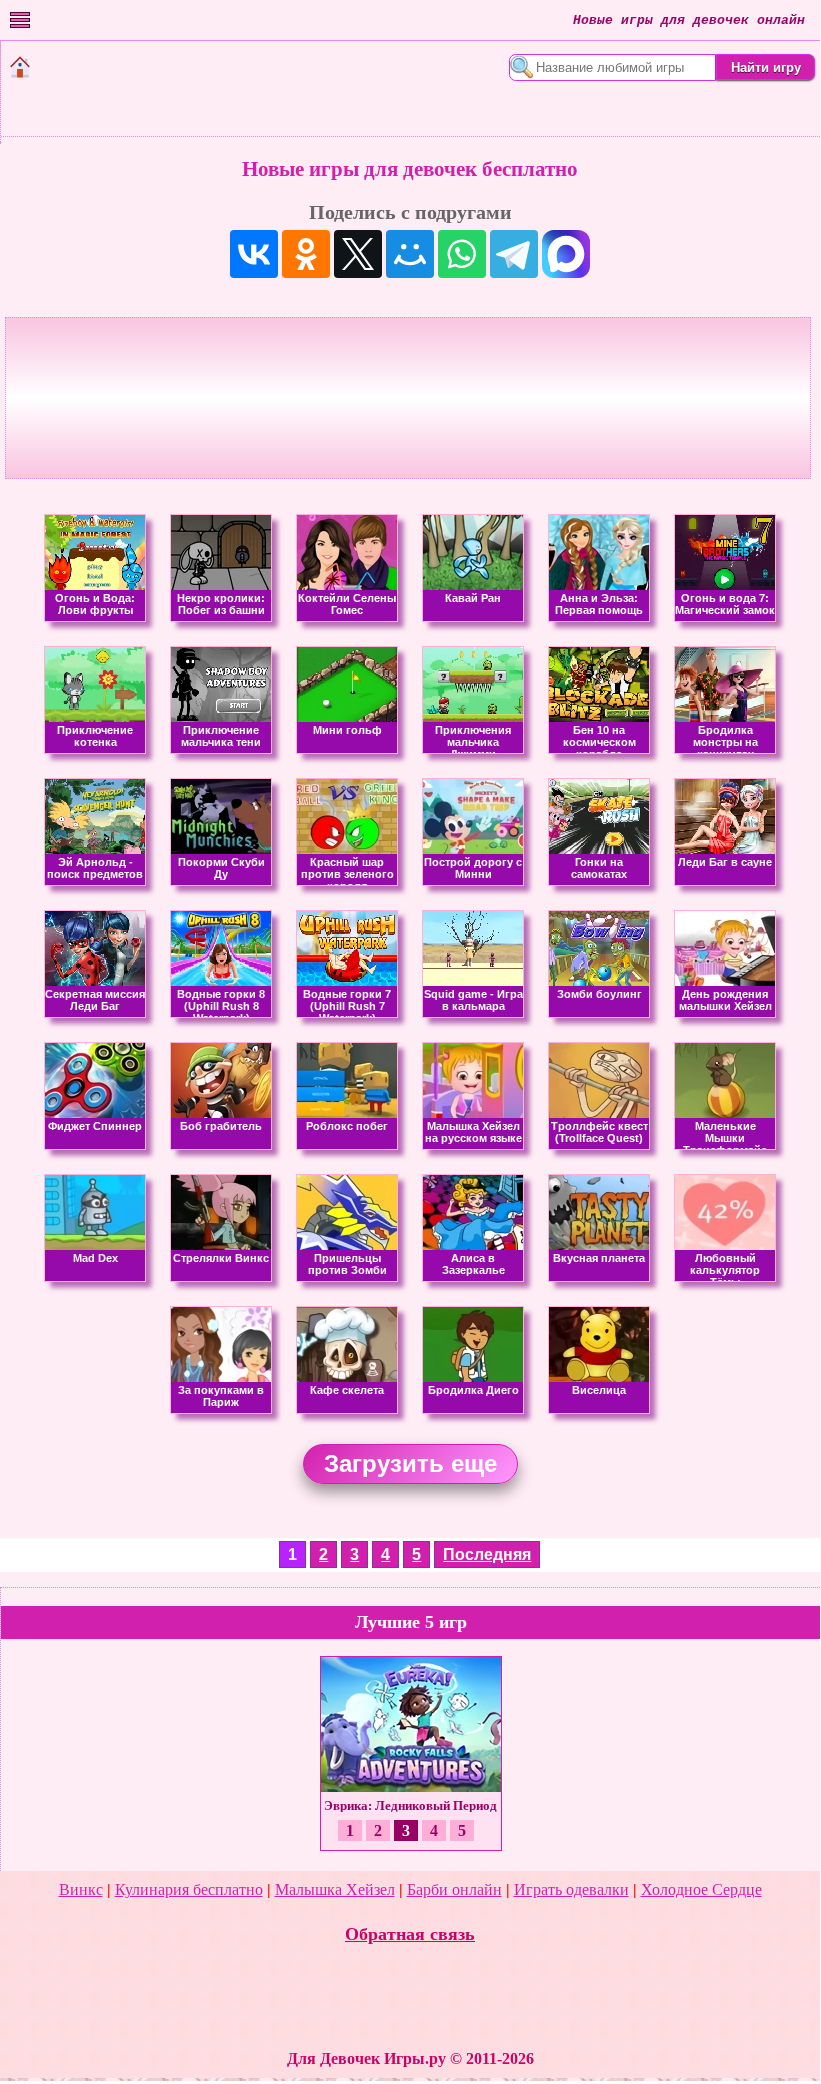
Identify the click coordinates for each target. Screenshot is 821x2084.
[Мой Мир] (410, 254)
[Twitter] (358, 254)
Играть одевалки (571, 1889)
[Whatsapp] (462, 254)
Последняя (487, 1554)
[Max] (566, 254)
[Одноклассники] (306, 254)
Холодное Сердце (701, 1889)
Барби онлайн (454, 1889)
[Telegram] (514, 254)
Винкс (81, 1889)
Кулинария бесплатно (189, 1889)
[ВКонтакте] (254, 254)
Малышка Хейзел (335, 1889)
